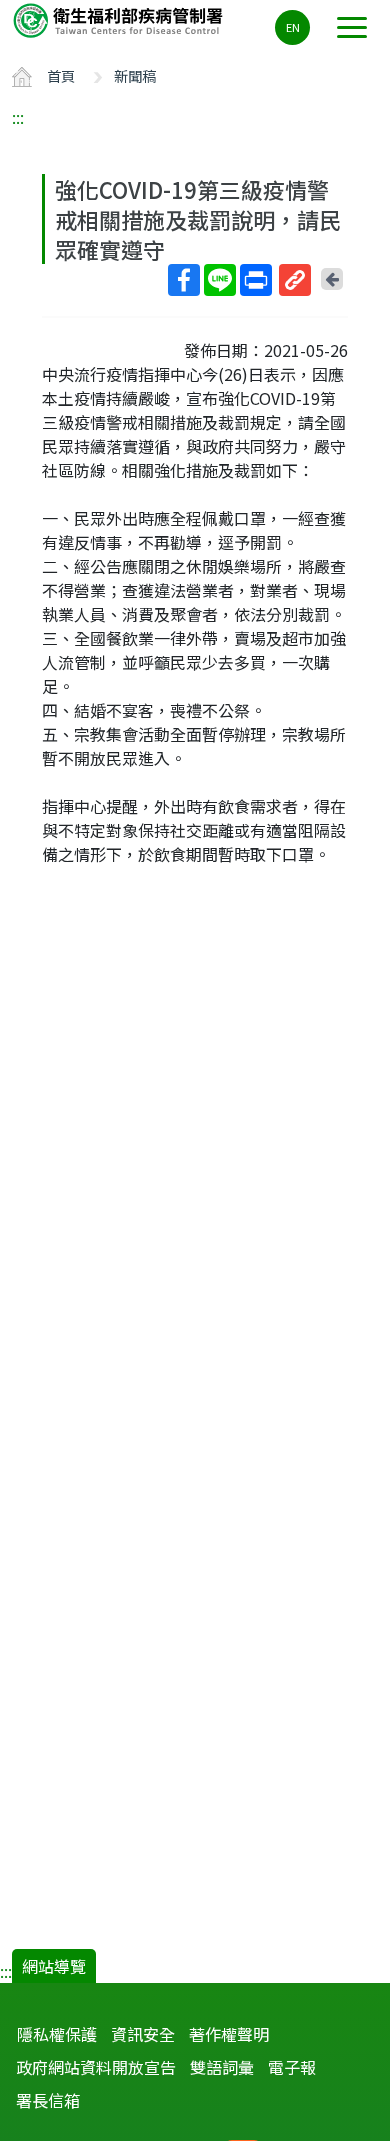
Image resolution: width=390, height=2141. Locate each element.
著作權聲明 (229, 2034)
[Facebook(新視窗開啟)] (184, 280)
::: (18, 117)
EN (293, 27)
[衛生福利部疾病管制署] (120, 19)
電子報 (292, 2067)
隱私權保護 (57, 2034)
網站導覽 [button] (54, 1966)
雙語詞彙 (222, 2067)
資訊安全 (143, 2034)
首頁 (61, 75)
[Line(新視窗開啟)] (220, 280)
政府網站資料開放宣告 (96, 2067)
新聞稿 (135, 75)
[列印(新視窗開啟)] (256, 280)
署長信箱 (48, 2100)
